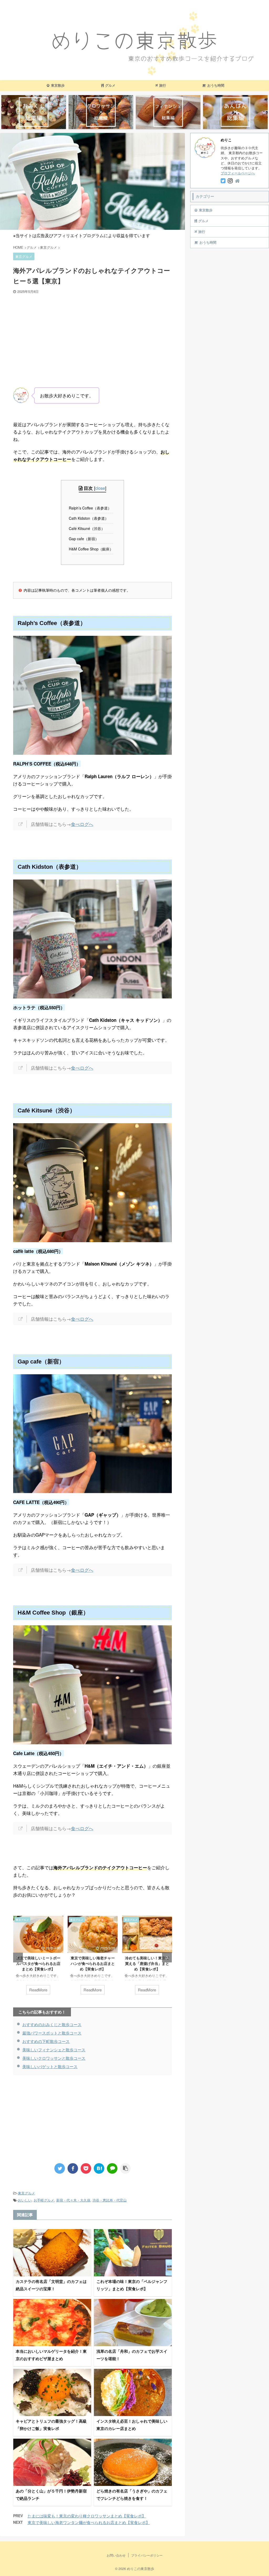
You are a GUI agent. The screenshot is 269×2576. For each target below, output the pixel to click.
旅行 (163, 85)
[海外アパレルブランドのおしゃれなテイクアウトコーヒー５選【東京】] (99, 2168)
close (100, 488)
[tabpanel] (38, 1958)
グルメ (110, 85)
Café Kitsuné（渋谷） (88, 528)
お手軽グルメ (44, 2200)
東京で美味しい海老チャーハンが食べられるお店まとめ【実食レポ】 (38, 1964)
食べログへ (82, 824)
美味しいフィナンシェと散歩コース (54, 2050)
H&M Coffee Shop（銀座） (92, 549)
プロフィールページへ (238, 173)
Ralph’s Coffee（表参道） (92, 508)
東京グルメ (26, 2193)
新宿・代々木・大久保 (73, 2200)
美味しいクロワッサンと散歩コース (54, 2058)
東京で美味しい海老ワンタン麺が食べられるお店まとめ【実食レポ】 (89, 2522)
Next (167, 1958)
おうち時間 (216, 85)
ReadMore (38, 1990)
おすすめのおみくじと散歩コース (52, 2024)
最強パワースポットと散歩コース (52, 2033)
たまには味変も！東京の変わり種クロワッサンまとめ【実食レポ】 (87, 2516)
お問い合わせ (116, 2555)
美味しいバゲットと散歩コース (50, 2066)
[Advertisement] (92, 333)
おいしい (25, 2200)
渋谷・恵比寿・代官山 (110, 2200)
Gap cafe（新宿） (85, 539)
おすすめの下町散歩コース (46, 2041)
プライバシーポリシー (147, 2555)
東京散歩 (58, 85)
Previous (18, 1958)
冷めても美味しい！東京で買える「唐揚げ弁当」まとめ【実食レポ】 (93, 1964)
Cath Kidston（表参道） (90, 518)
